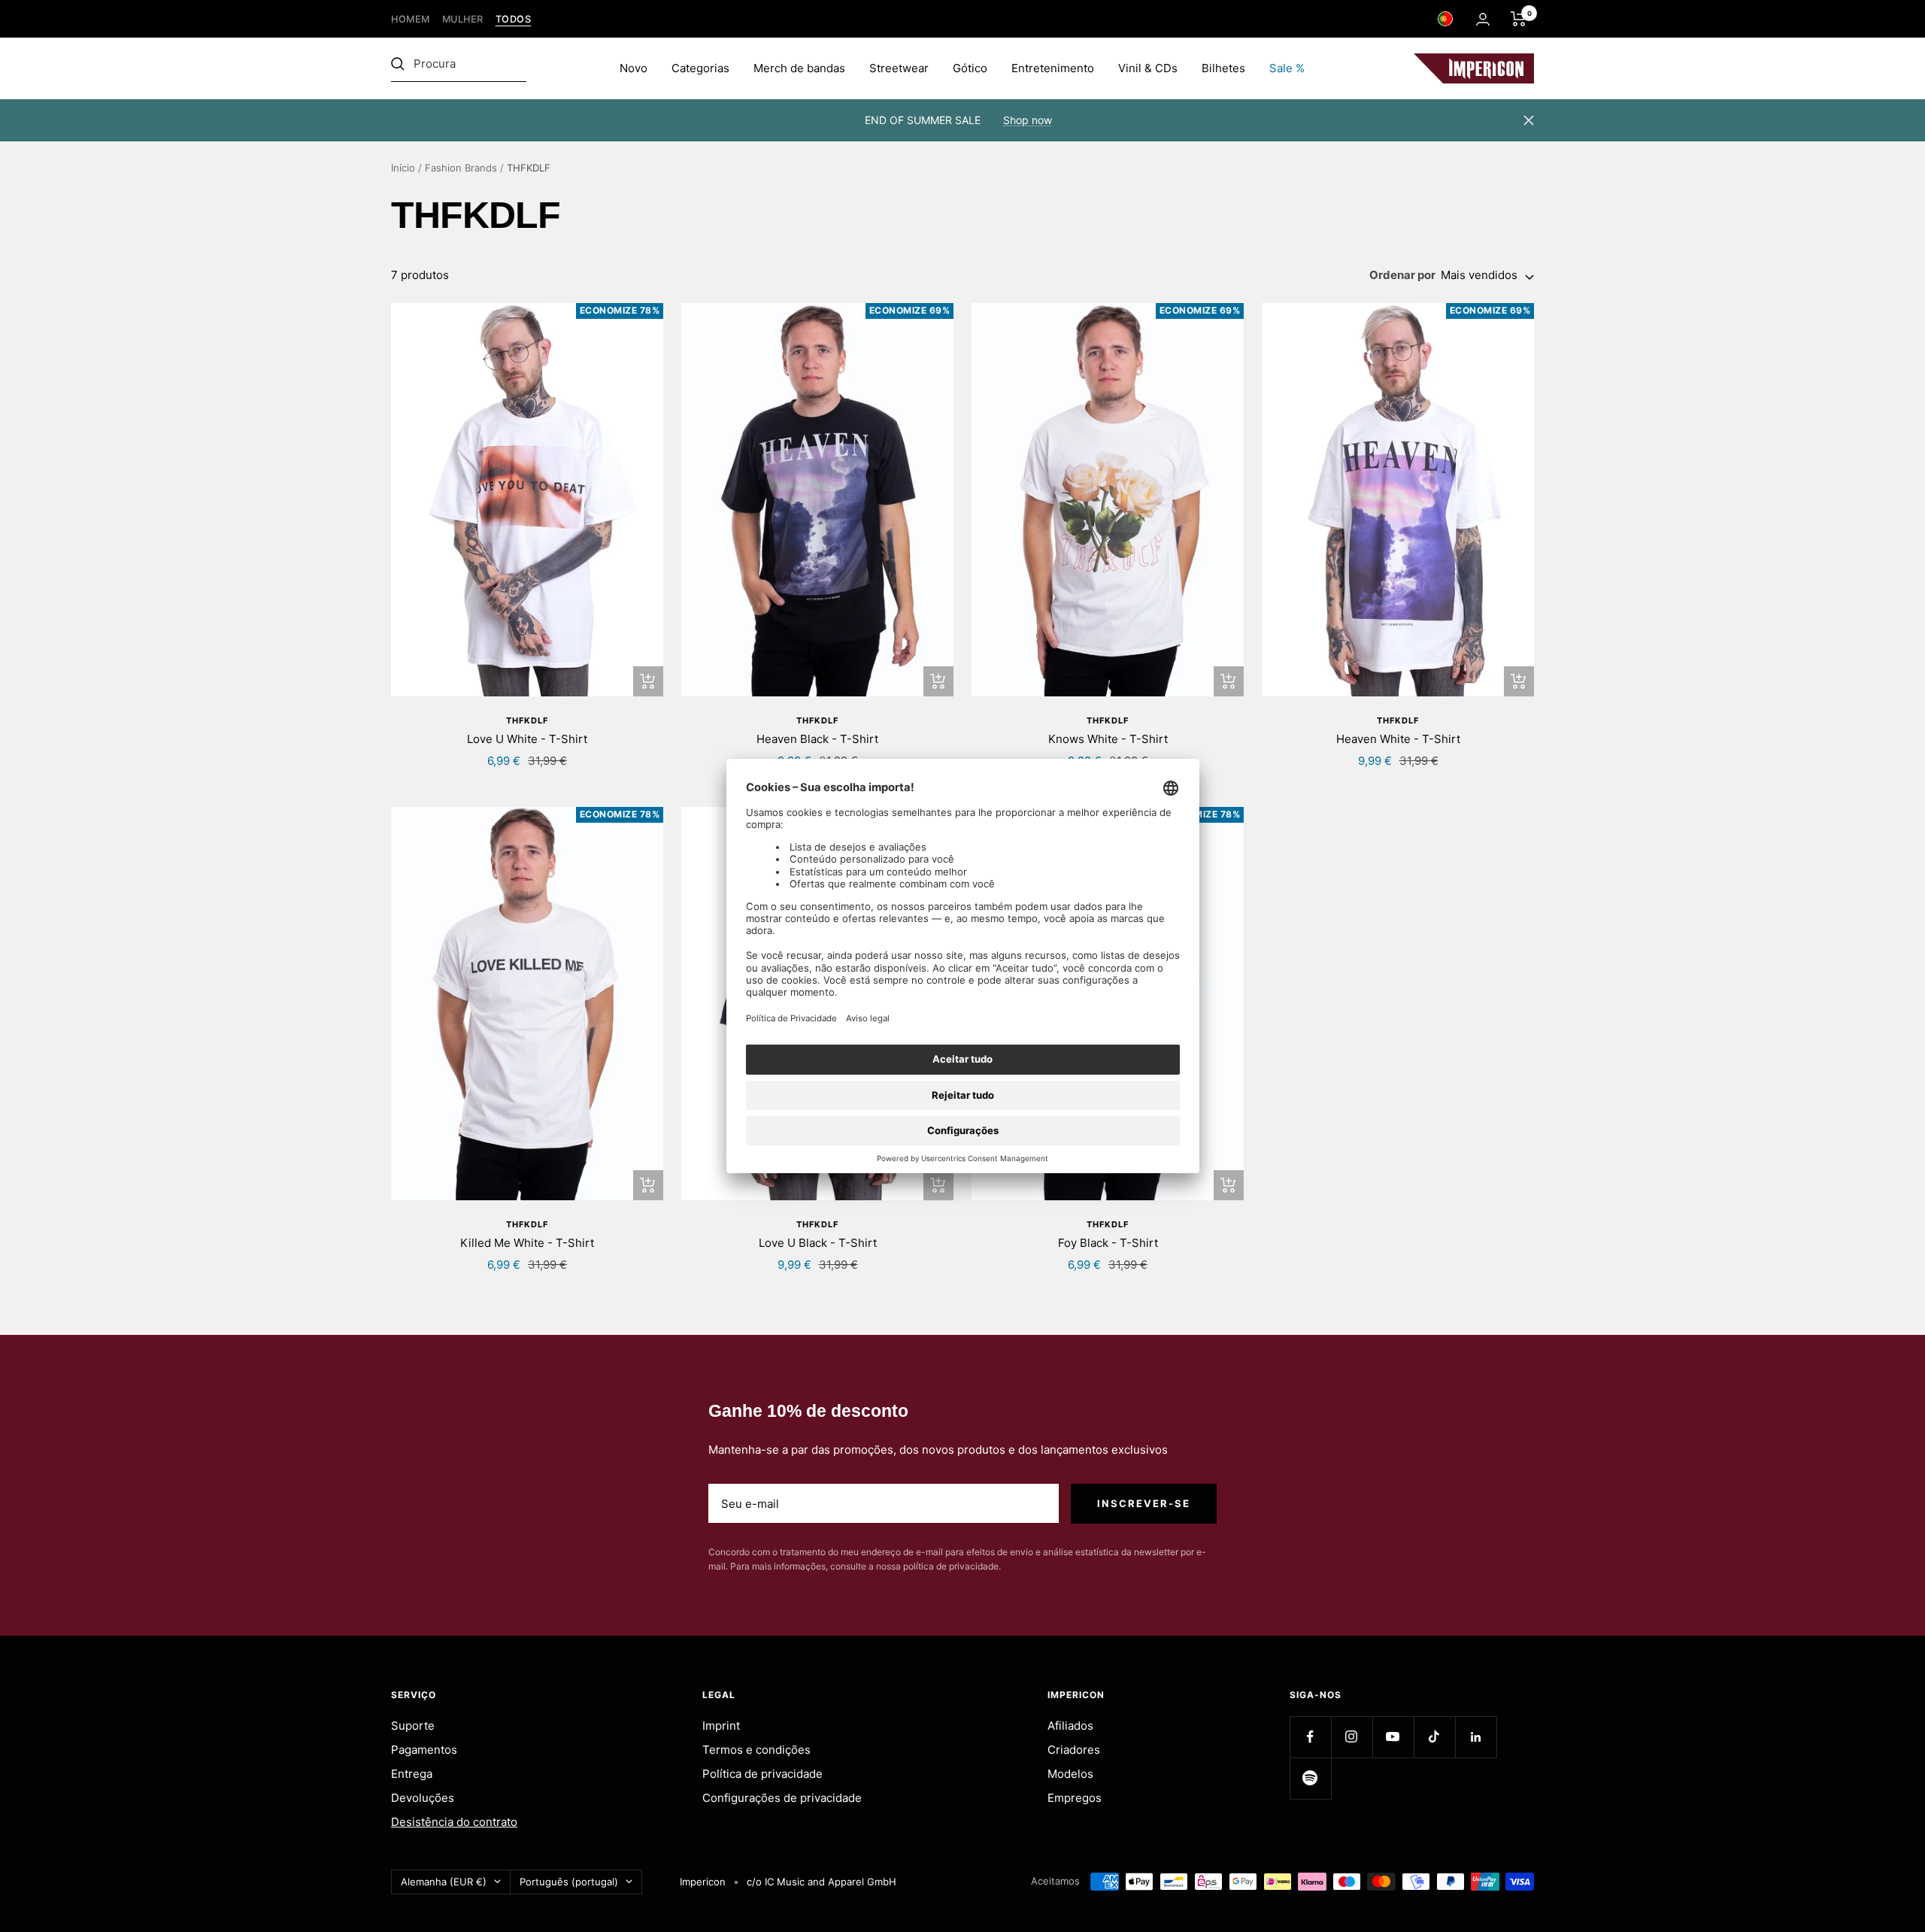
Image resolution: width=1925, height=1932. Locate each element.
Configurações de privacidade (782, 1798)
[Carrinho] (1519, 19)
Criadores (1074, 1750)
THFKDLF (527, 720)
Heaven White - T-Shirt (1398, 739)
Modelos (1070, 1774)
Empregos (1075, 1798)
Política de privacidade (762, 1774)
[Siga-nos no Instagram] (1352, 1737)
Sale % (1287, 68)
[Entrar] (1483, 19)
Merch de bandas (799, 68)
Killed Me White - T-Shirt (527, 1243)
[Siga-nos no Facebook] (1310, 1737)
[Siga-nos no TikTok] (1434, 1737)
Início (403, 168)
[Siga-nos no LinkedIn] (1476, 1737)
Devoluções (423, 1798)
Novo (634, 68)
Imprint (721, 1726)
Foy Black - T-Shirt (1108, 1243)
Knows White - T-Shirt (1108, 739)
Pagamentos (424, 1750)
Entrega (412, 1774)
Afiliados (1070, 1726)
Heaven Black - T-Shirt (817, 739)
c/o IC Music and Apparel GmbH (822, 1882)
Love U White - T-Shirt (527, 739)
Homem (411, 19)
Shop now (1028, 120)
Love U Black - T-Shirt (818, 1243)
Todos (514, 19)
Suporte (413, 1726)
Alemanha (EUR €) (444, 1882)
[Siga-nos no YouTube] (1393, 1737)
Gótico (970, 68)
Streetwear (899, 68)
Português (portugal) (569, 1882)
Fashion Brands (461, 168)
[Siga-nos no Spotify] (1310, 1778)
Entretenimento (1053, 68)
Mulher (463, 19)
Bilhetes (1223, 68)
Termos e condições (756, 1750)
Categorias (700, 68)
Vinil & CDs (1148, 68)
